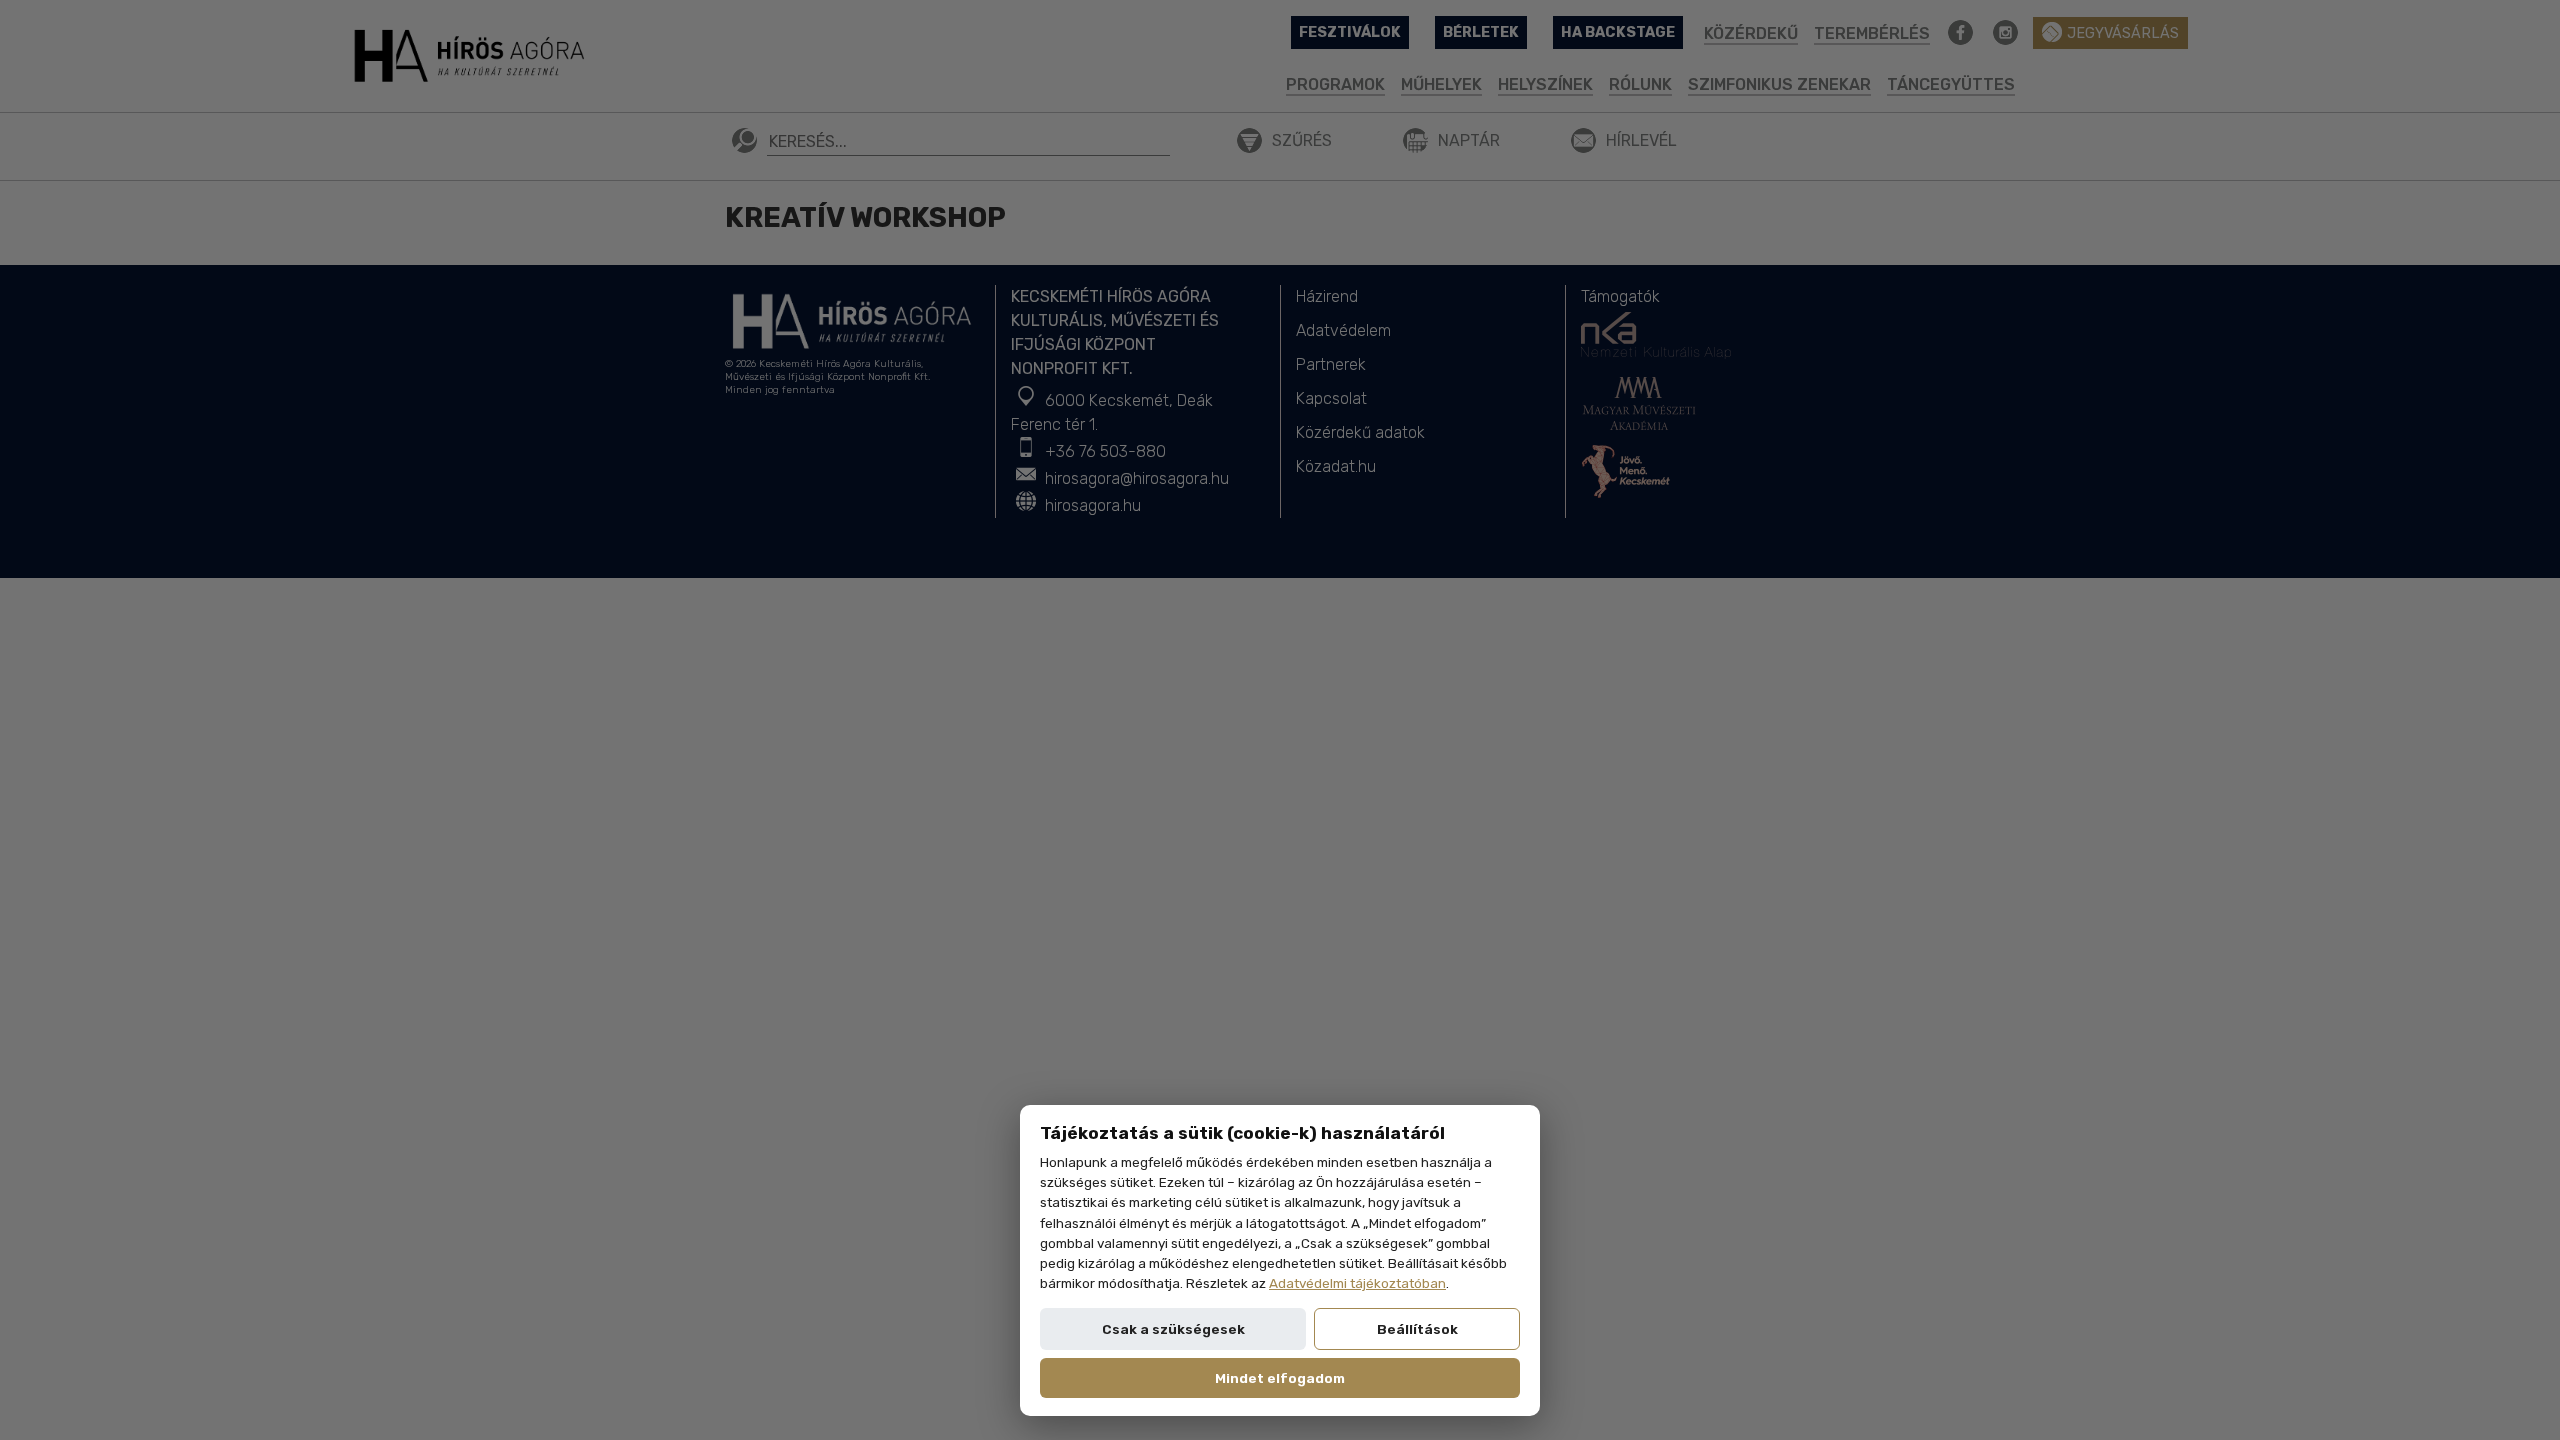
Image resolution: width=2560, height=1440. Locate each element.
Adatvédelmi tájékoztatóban (1357, 1283)
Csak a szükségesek (1173, 1329)
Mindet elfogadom (1280, 1378)
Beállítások (1417, 1329)
